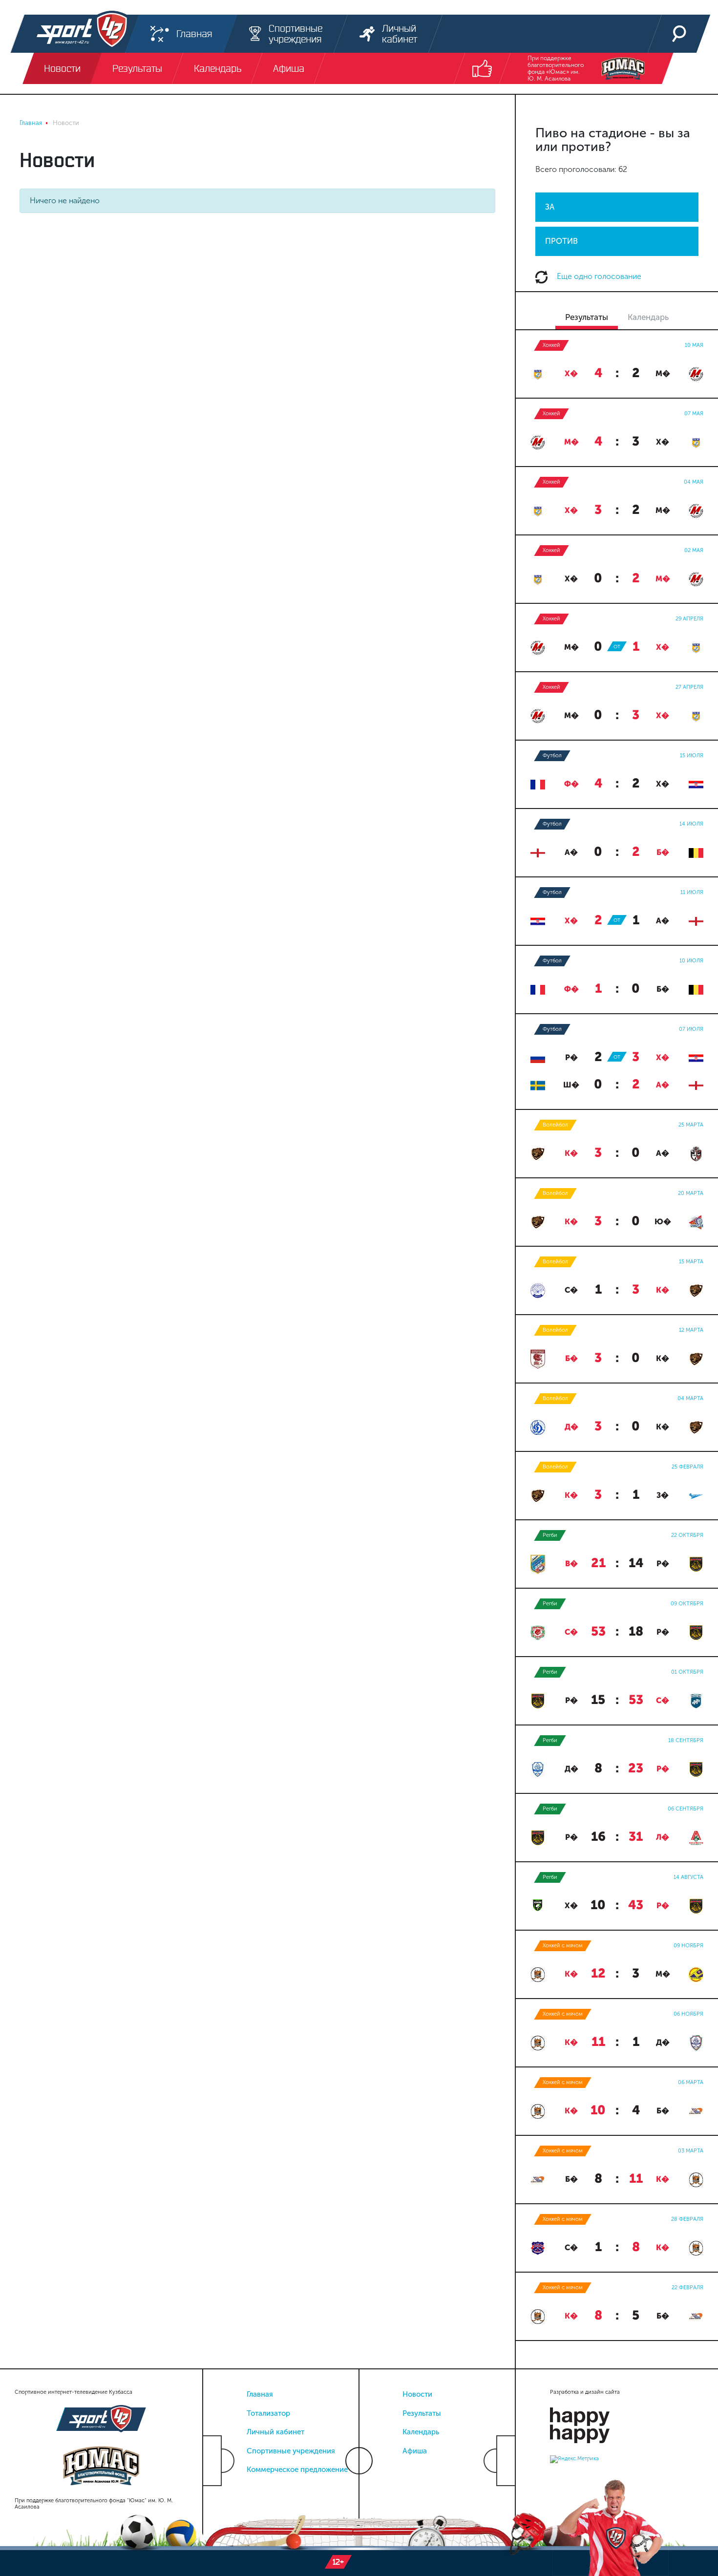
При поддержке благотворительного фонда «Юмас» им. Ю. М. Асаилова (556, 68)
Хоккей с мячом (563, 1946)
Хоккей (551, 345)
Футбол (552, 756)
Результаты (422, 2413)
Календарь (421, 2432)
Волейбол (555, 1125)
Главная (260, 2394)
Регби (550, 1535)
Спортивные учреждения (291, 2451)
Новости (417, 2394)
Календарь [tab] (648, 317)
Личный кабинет (275, 2432)
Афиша (415, 2451)
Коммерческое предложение (297, 2470)
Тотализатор (268, 2413)
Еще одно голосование (598, 276)
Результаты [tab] (587, 317)
